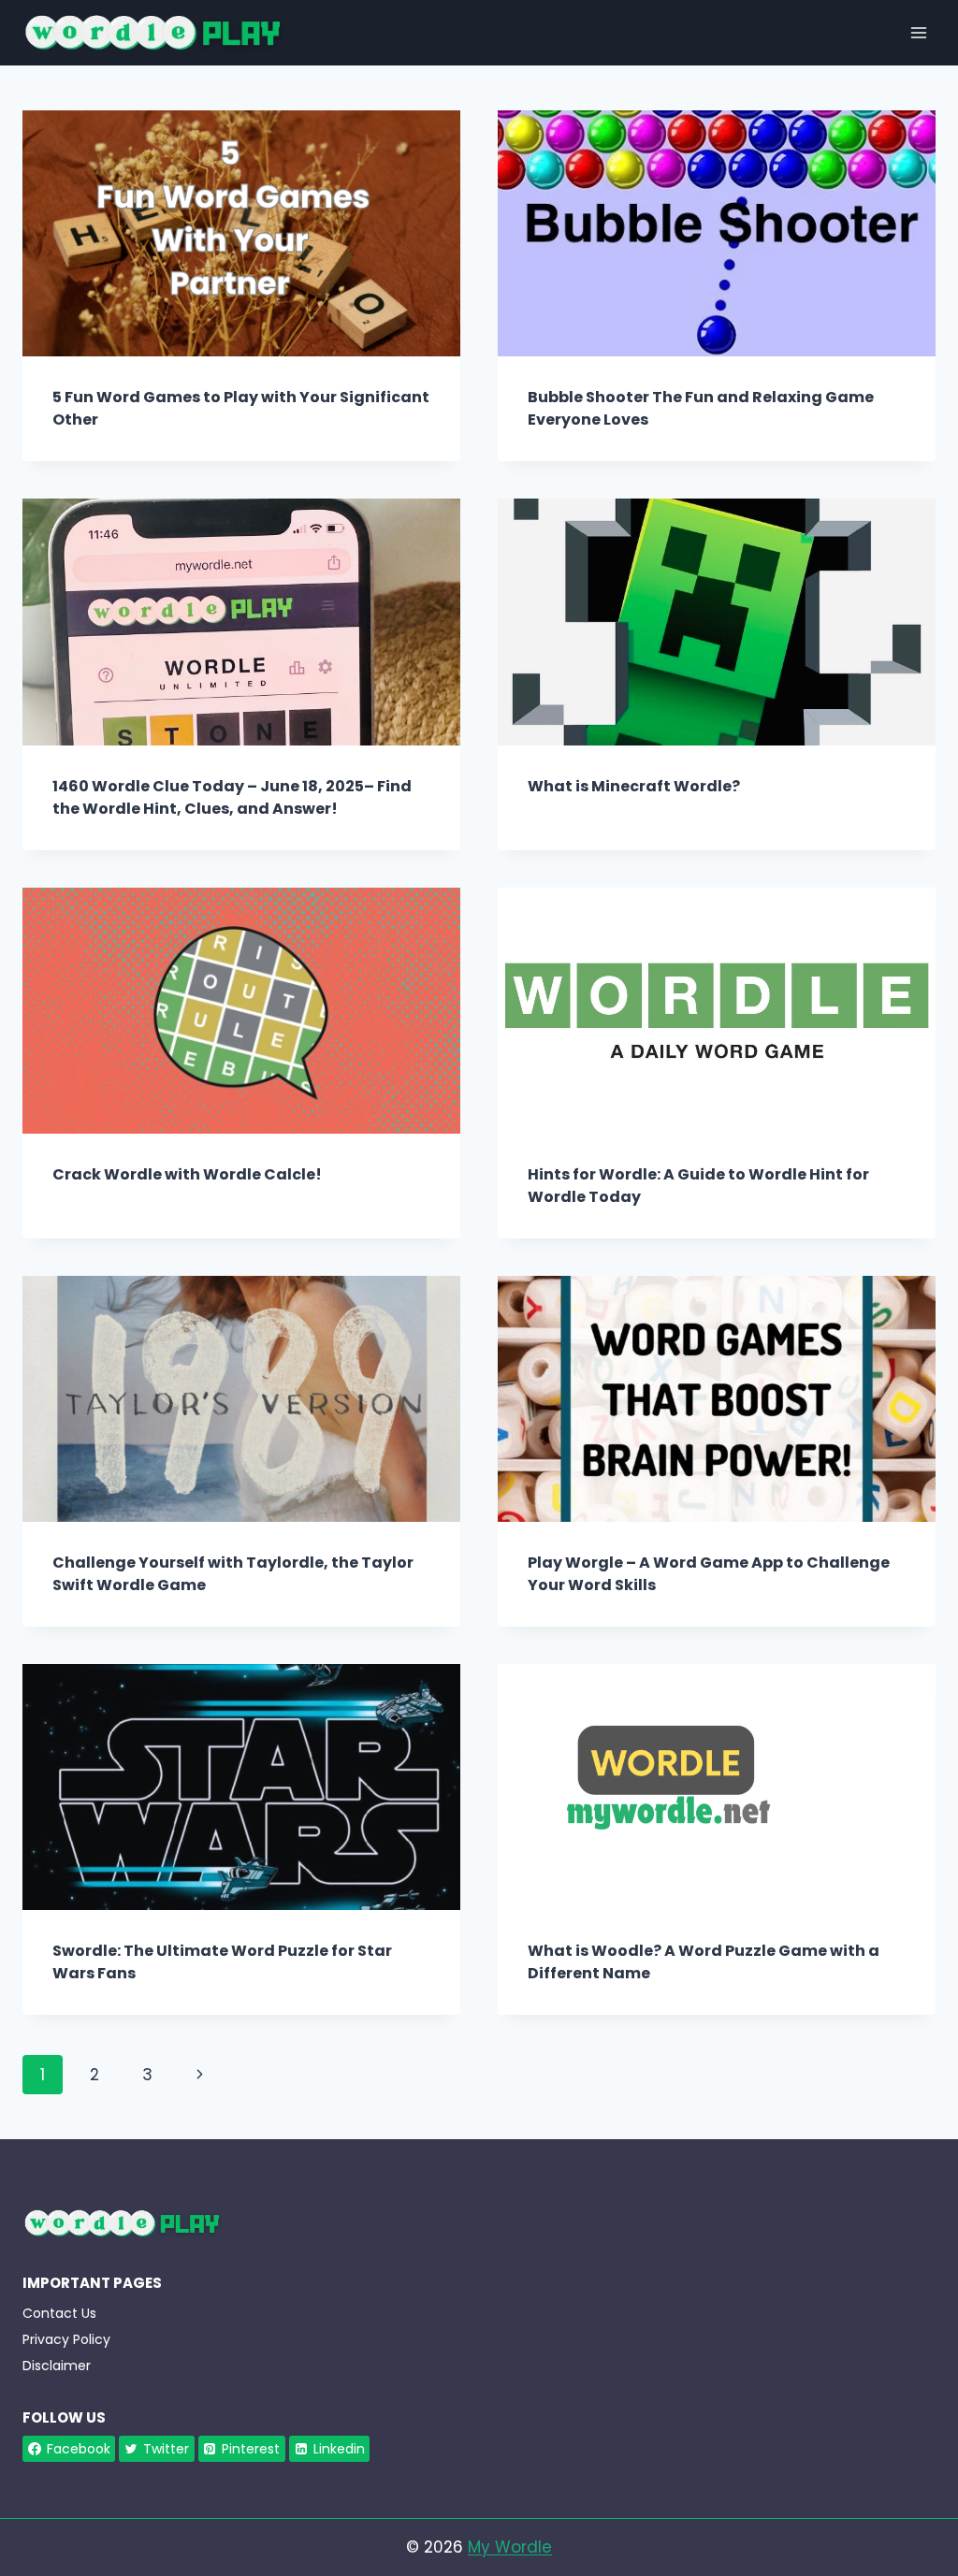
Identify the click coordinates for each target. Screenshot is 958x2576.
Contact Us (59, 2313)
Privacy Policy (66, 2339)
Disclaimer (57, 2366)
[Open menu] (918, 32)
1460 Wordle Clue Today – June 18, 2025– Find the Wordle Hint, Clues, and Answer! (232, 797)
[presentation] (241, 233)
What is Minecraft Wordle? (634, 786)
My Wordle (510, 2547)
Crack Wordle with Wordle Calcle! (187, 1174)
